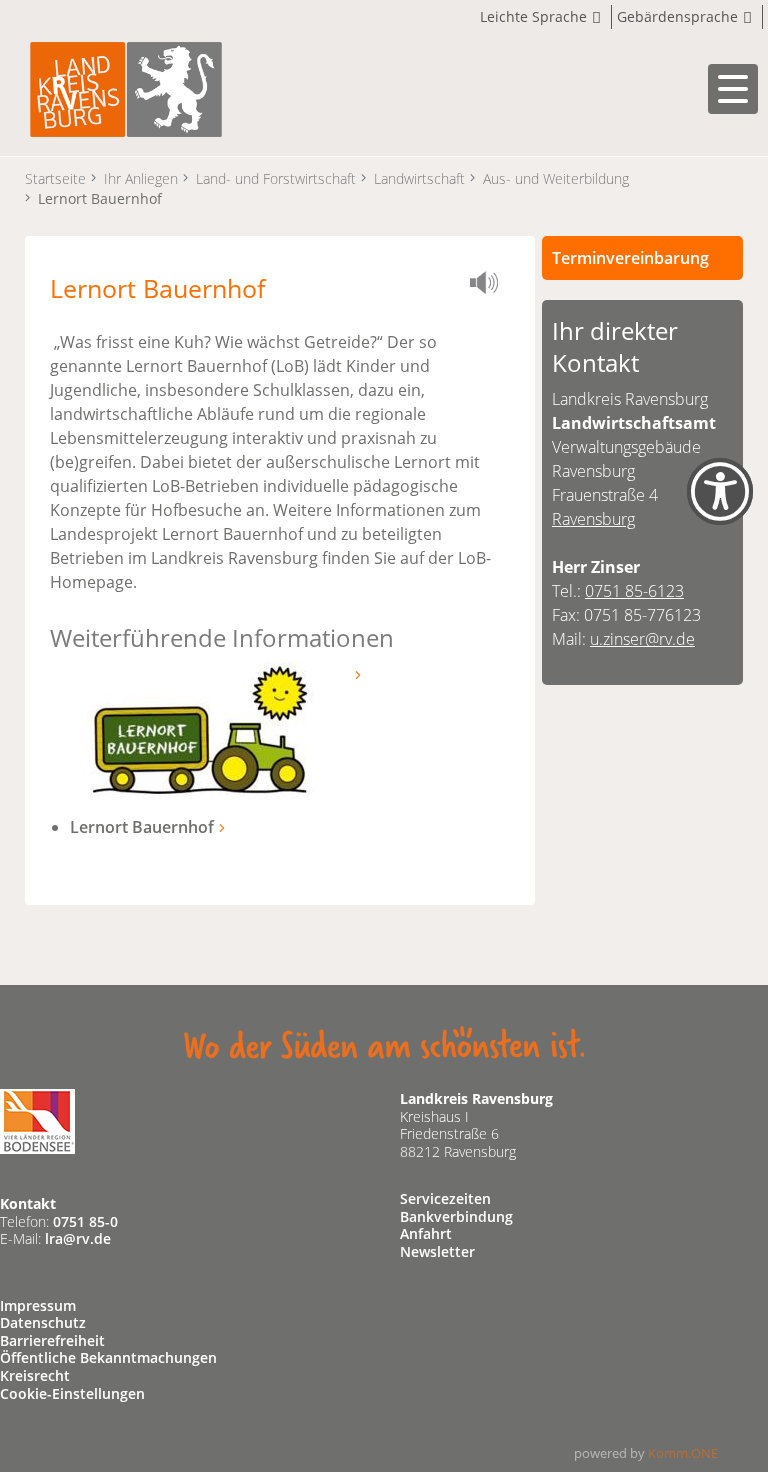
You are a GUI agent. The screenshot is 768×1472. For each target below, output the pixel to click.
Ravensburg (593, 519)
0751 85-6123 (634, 591)
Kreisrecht (35, 1375)
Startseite (55, 178)
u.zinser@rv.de (642, 639)
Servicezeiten (445, 1198)
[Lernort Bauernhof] (200, 729)
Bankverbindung (456, 1216)
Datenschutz (43, 1322)
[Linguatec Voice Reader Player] (490, 286)
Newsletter (437, 1251)
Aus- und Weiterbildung (556, 178)
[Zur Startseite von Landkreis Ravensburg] (126, 87)
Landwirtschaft (419, 178)
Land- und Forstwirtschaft (276, 178)
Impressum (38, 1305)
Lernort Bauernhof (142, 827)
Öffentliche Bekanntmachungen (108, 1357)
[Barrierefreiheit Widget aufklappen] (720, 508)
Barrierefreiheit (52, 1340)
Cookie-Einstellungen (72, 1393)
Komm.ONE (683, 1453)
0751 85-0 (85, 1221)
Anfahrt (426, 1233)
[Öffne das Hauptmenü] (733, 89)
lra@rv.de (78, 1238)
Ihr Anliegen (141, 178)
